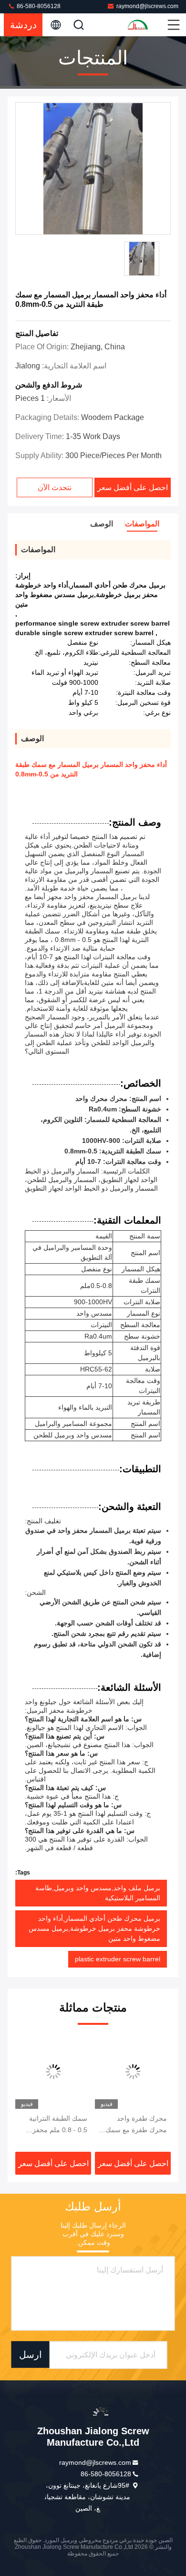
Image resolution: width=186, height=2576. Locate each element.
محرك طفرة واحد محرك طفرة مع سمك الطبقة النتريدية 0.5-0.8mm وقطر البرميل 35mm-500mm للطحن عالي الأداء (134, 2125)
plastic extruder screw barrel (118, 1959)
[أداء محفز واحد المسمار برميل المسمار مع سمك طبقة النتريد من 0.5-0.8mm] (93, 169)
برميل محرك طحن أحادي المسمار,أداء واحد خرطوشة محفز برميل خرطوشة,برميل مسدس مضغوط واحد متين (94, 1928)
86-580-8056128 (38, 6)
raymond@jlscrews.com (147, 6)
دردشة (23, 25)
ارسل (31, 2355)
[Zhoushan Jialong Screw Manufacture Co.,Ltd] (146, 25)
